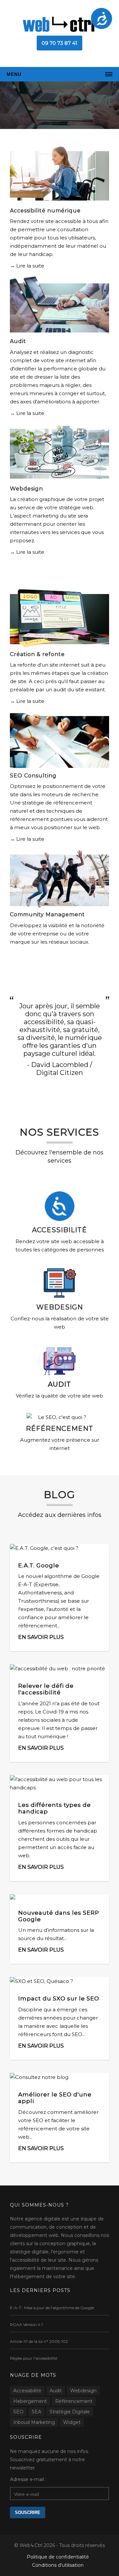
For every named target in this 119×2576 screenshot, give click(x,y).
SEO (18, 2412)
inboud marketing (34, 2422)
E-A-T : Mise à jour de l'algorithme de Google (52, 2308)
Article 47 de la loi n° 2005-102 (39, 2341)
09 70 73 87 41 (59, 43)
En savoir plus (41, 1637)
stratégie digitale (70, 2412)
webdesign (83, 2391)
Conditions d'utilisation (58, 2565)
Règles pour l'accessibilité (34, 2358)
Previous (6, 101)
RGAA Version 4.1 (26, 2325)
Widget (72, 2422)
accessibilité (27, 2391)
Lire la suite (30, 266)
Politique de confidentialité (58, 2557)
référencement (74, 2401)
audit (56, 2391)
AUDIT (59, 1384)
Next (113, 101)
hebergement (30, 2401)
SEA (37, 2412)
